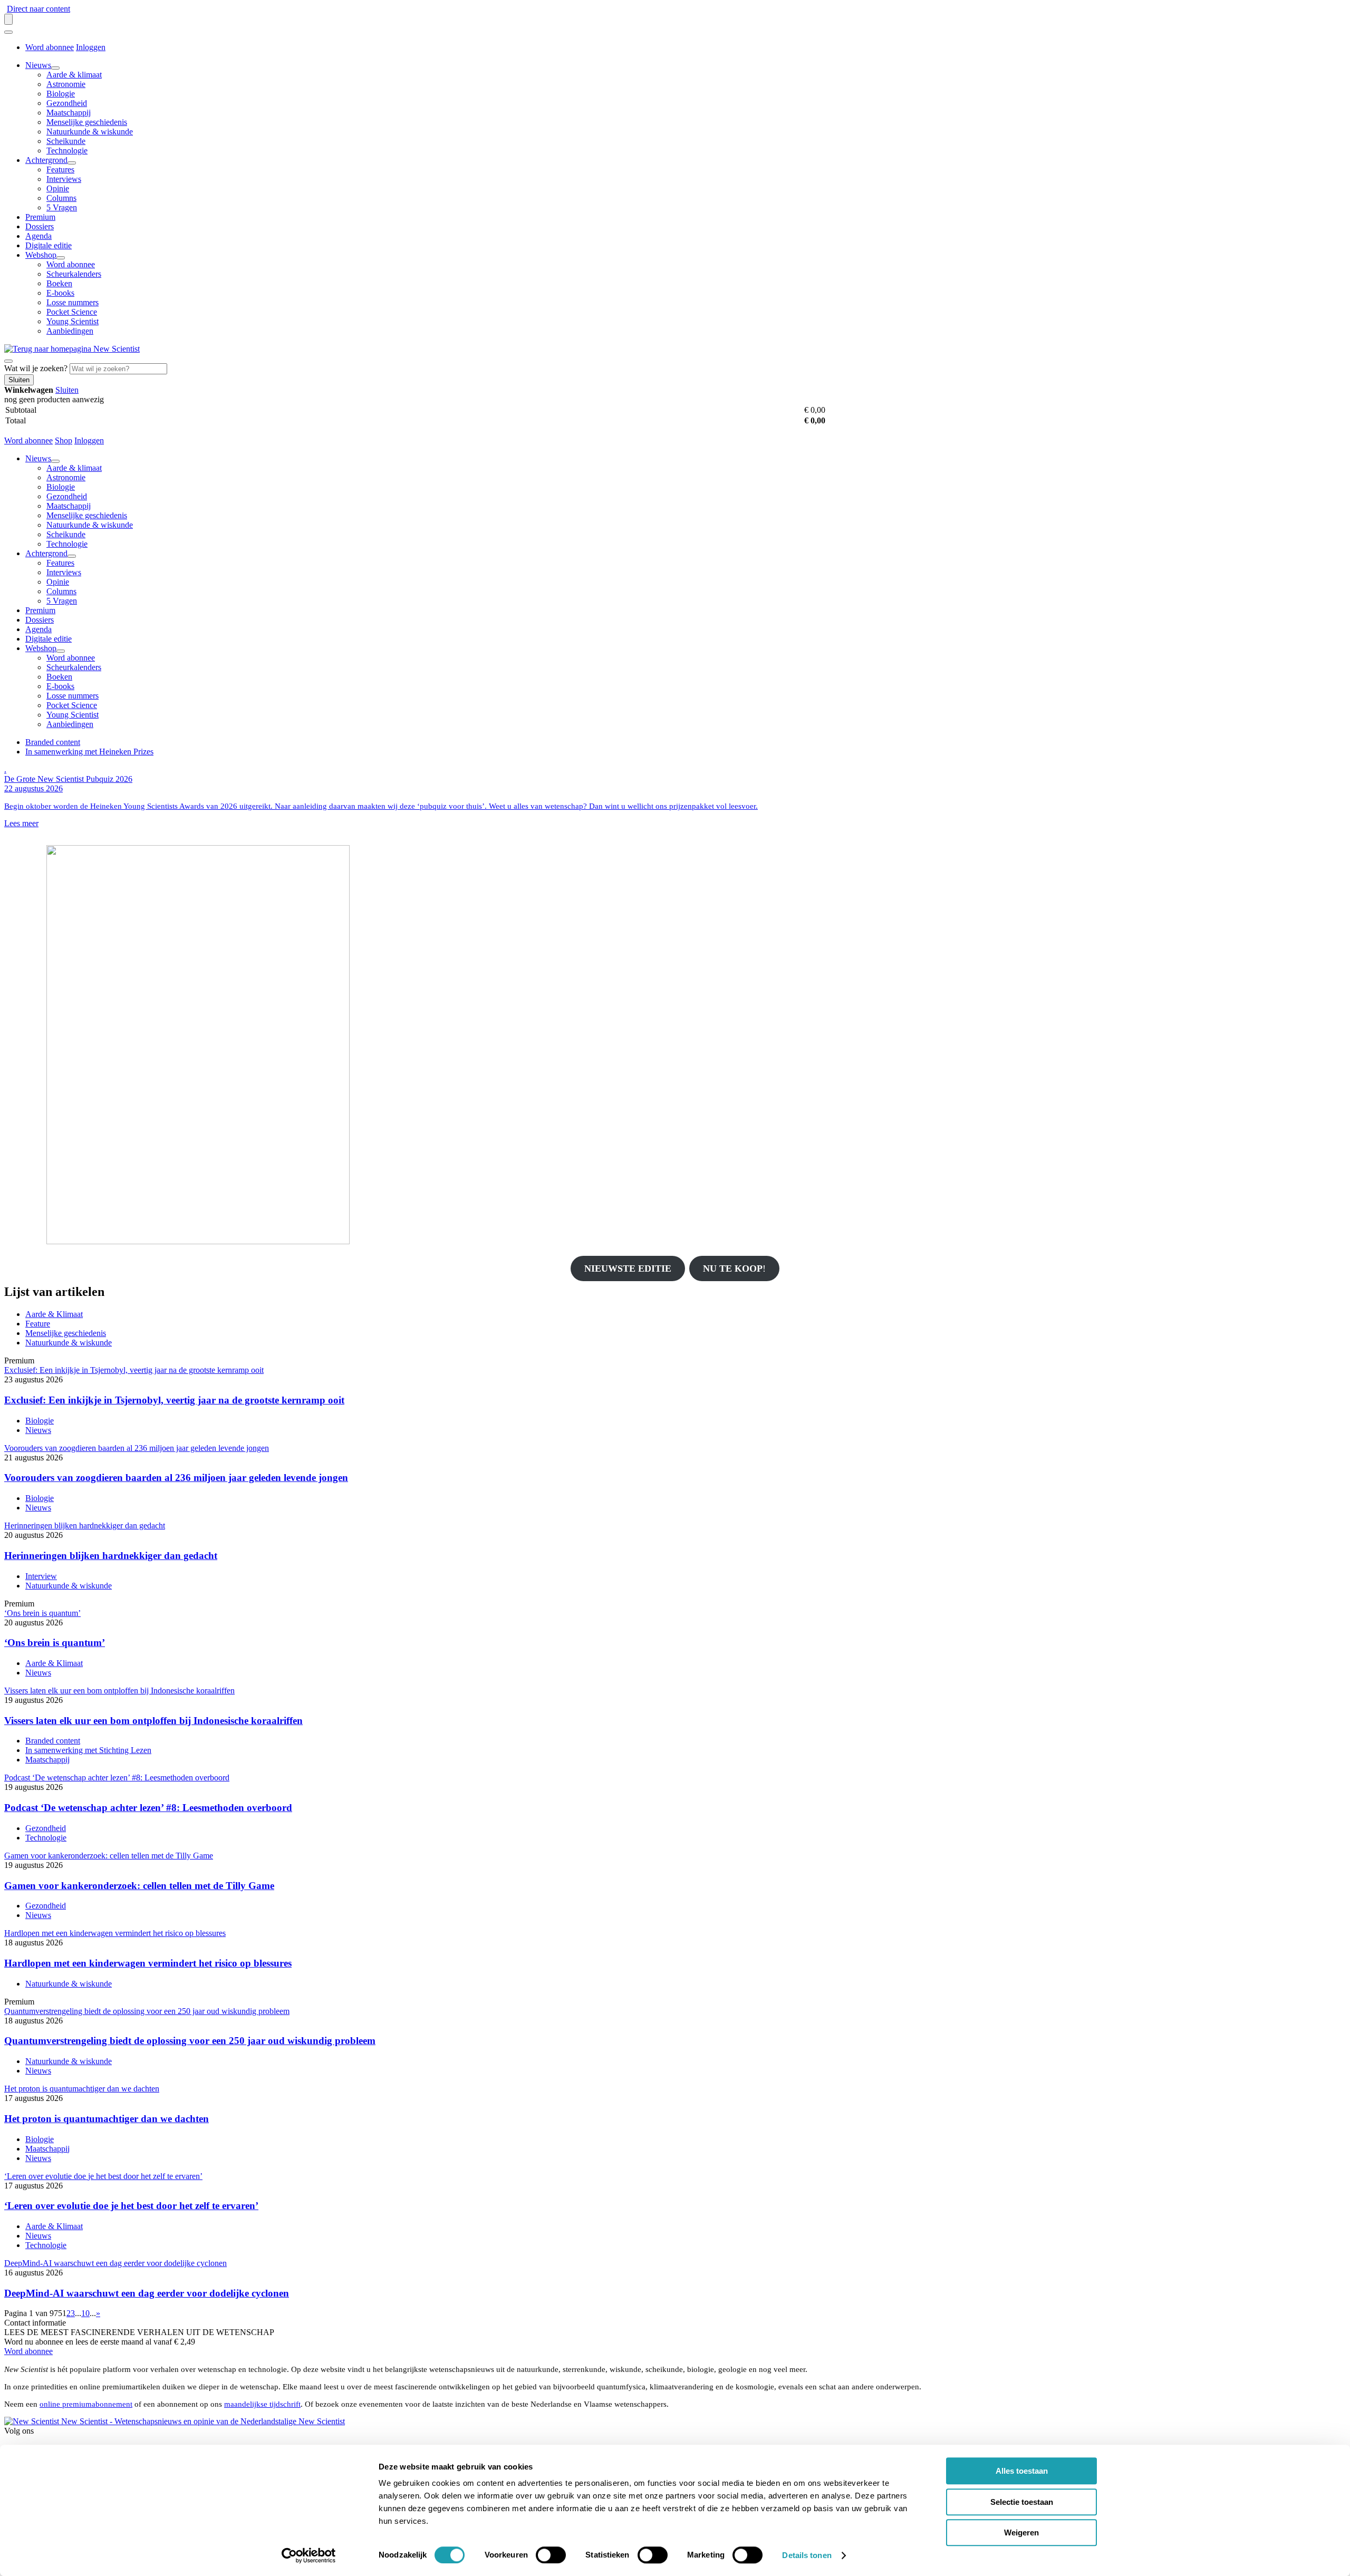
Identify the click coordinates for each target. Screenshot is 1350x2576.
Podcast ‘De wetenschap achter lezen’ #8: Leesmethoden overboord (148, 1808)
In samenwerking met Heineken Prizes (89, 752)
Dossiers (40, 226)
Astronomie (66, 84)
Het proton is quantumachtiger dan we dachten (107, 2119)
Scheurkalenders (74, 274)
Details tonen (807, 2555)
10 (85, 2313)
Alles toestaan (1022, 2471)
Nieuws (38, 65)
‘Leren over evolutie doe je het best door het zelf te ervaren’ (131, 2206)
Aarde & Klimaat (54, 1314)
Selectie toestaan (1022, 2502)
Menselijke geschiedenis (87, 122)
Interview (41, 1576)
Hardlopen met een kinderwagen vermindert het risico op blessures (148, 1963)
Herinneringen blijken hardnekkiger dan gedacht (111, 1556)
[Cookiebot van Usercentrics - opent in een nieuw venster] (309, 2555)
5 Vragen (62, 207)
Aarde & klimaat (74, 75)
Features (60, 170)
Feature (38, 1324)
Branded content (53, 742)
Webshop (41, 255)
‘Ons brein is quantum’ (55, 1643)
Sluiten (67, 390)
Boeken (59, 283)
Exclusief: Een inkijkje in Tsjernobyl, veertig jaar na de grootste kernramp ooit (174, 1400)
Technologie (67, 151)
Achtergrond (46, 160)
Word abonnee (50, 47)
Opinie (58, 188)
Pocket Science (72, 312)
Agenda (38, 236)
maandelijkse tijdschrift (262, 2404)
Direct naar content (38, 9)
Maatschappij (69, 113)
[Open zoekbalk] (8, 361)
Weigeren (1021, 2533)
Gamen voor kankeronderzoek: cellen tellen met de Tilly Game (139, 1886)
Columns (61, 198)
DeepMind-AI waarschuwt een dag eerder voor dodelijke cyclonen (147, 2293)
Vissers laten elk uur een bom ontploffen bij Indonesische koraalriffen (153, 1721)
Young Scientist (73, 321)
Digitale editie (49, 245)
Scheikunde (66, 141)
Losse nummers (73, 302)
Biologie (61, 94)
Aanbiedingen (70, 331)
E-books (60, 293)
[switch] (551, 2555)
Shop (64, 440)
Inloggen (91, 47)
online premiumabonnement (86, 2404)
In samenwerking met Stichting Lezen (88, 1750)
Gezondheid (67, 103)
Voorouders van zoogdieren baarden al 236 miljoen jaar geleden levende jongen (176, 1478)
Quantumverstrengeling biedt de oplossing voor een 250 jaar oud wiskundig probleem (190, 2041)
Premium (40, 217)
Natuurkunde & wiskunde (90, 132)
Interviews (64, 179)
